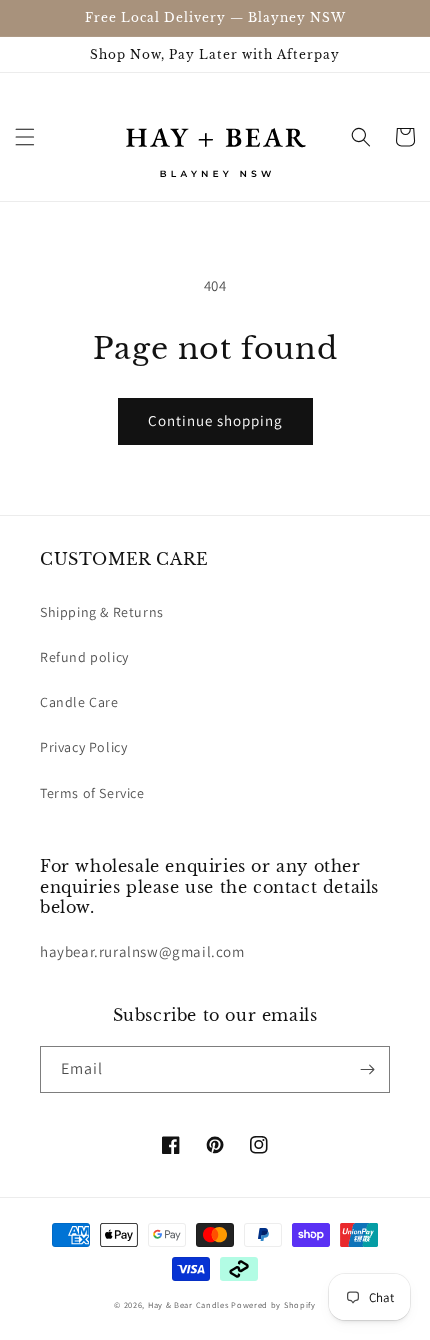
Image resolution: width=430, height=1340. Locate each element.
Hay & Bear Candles (189, 1304)
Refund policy (84, 657)
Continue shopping (215, 420)
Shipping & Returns (102, 612)
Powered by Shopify (273, 1304)
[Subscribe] (367, 1069)
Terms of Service (92, 793)
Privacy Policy (83, 747)
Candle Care (79, 702)
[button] (25, 137)
